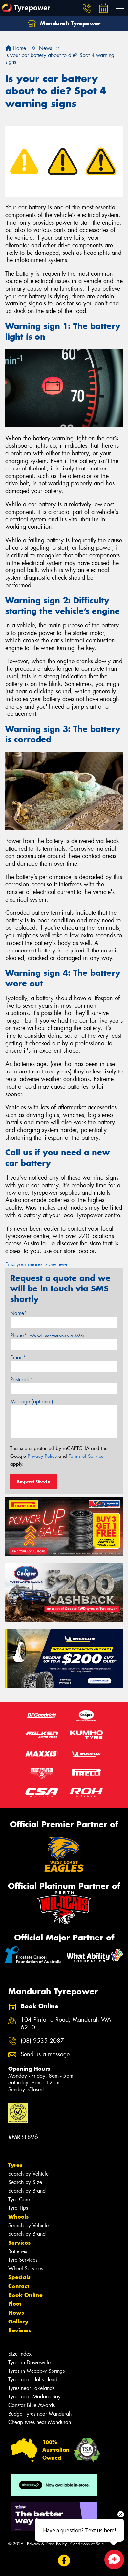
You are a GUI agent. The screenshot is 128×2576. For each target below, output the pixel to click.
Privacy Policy (42, 1456)
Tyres (15, 2165)
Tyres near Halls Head (33, 2380)
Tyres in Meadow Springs (36, 2371)
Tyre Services (23, 2260)
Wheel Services (26, 2268)
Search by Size (25, 2182)
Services (19, 2243)
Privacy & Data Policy (47, 2544)
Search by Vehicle (28, 2174)
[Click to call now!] (87, 8)
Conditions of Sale (87, 2544)
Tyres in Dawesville (29, 2362)
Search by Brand (27, 2191)
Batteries (18, 2251)
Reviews (20, 2330)
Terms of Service (86, 1456)
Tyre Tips (18, 2208)
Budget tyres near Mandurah (40, 2414)
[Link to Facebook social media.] (64, 2561)
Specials (19, 2277)
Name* (19, 1313)
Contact (19, 2286)
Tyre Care (19, 2199)
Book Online (25, 2295)
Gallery (18, 2322)
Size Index (20, 2354)
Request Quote (33, 1481)
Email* (18, 1357)
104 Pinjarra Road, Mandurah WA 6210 (66, 2024)
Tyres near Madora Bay (34, 2397)
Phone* (47, 1335)
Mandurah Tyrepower (69, 23)
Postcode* (22, 1379)
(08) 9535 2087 (42, 2041)
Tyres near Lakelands (31, 2388)
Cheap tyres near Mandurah (40, 2422)
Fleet (15, 2304)
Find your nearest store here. (37, 1264)
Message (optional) (32, 1401)
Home (19, 48)
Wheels (18, 2217)
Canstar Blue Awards (32, 2405)
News (16, 2313)
